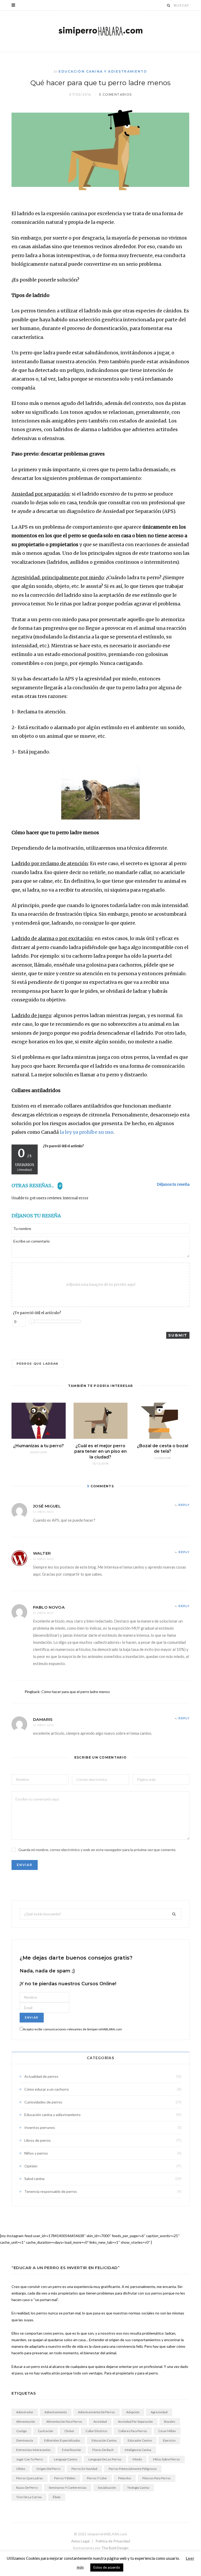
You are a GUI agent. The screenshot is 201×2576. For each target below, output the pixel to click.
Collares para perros (133, 2431)
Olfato (21, 2469)
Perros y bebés (65, 2478)
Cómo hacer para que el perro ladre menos (76, 1692)
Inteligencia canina (138, 2450)
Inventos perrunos (40, 2127)
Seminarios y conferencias (68, 2488)
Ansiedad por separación (135, 2422)
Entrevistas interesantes (33, 2450)
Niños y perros (36, 2153)
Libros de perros (38, 2140)
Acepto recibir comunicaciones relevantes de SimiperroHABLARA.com (72, 2029)
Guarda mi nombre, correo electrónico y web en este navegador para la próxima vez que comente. (97, 1850)
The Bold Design (115, 2548)
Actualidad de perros (41, 2076)
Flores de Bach (103, 2450)
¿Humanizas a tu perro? (38, 1446)
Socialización (107, 2488)
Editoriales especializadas (62, 2440)
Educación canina (104, 2440)
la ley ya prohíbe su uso (86, 1132)
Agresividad (159, 2412)
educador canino (140, 2440)
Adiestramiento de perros (96, 2412)
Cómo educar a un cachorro (47, 2089)
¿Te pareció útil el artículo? (37, 1313)
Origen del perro (48, 2469)
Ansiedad (100, 2422)
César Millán (167, 2431)
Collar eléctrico (96, 2431)
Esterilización (72, 2450)
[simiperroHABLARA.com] (100, 31)
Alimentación (26, 2422)
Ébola (57, 2497)
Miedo (137, 2459)
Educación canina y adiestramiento (103, 71)
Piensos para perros (157, 2478)
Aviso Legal (80, 2541)
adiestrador (25, 2412)
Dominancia (25, 2440)
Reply (184, 1505)
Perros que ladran (37, 1364)
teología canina (138, 2488)
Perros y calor (97, 2478)
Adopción (133, 2412)
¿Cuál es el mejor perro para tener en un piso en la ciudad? (100, 1451)
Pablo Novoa (49, 1607)
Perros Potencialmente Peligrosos (133, 2469)
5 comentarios (116, 94)
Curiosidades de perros (43, 2102)
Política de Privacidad (113, 2541)
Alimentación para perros (64, 2422)
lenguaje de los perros (105, 2459)
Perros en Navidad (84, 2469)
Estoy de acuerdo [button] (107, 2567)
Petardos (125, 2478)
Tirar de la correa (29, 2497)
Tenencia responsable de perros (51, 2191)
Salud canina (34, 2179)
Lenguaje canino (66, 2459)
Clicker (69, 2431)
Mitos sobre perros (167, 2459)
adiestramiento (56, 2412)
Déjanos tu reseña (173, 1184)
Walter (42, 1553)
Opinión (31, 2166)
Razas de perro (27, 2488)
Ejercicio (169, 2440)
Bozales (170, 2422)
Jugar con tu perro (29, 2459)
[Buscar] (169, 5)
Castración (46, 2431)
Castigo (21, 2431)
